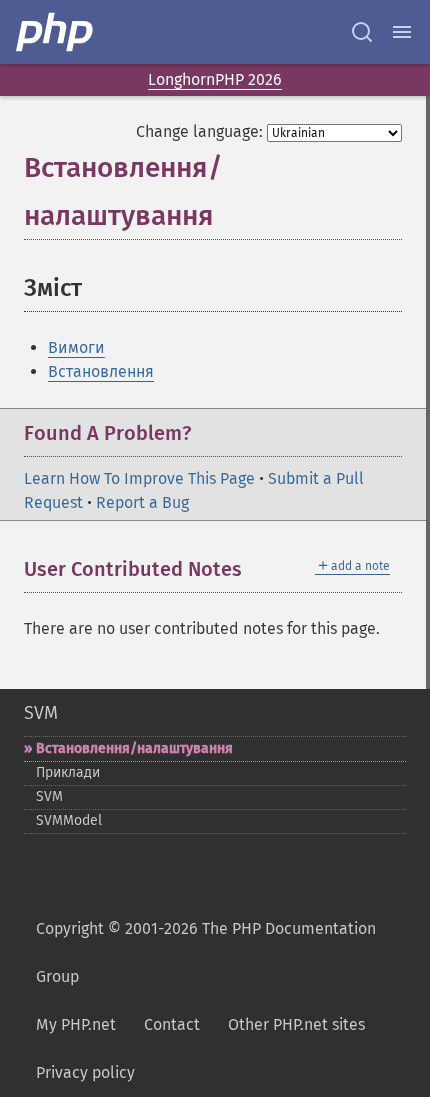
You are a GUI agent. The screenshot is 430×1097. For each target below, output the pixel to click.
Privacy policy (85, 1072)
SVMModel (69, 820)
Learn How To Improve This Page (139, 478)
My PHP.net (76, 1024)
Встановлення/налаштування (134, 748)
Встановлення (101, 371)
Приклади (68, 772)
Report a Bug (142, 502)
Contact (172, 1024)
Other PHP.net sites (296, 1024)
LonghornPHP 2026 (215, 79)
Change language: (199, 131)
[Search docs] (362, 32)
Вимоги (76, 347)
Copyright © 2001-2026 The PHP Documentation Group (206, 952)
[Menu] (402, 32)
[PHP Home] (56, 32)
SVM (41, 713)
